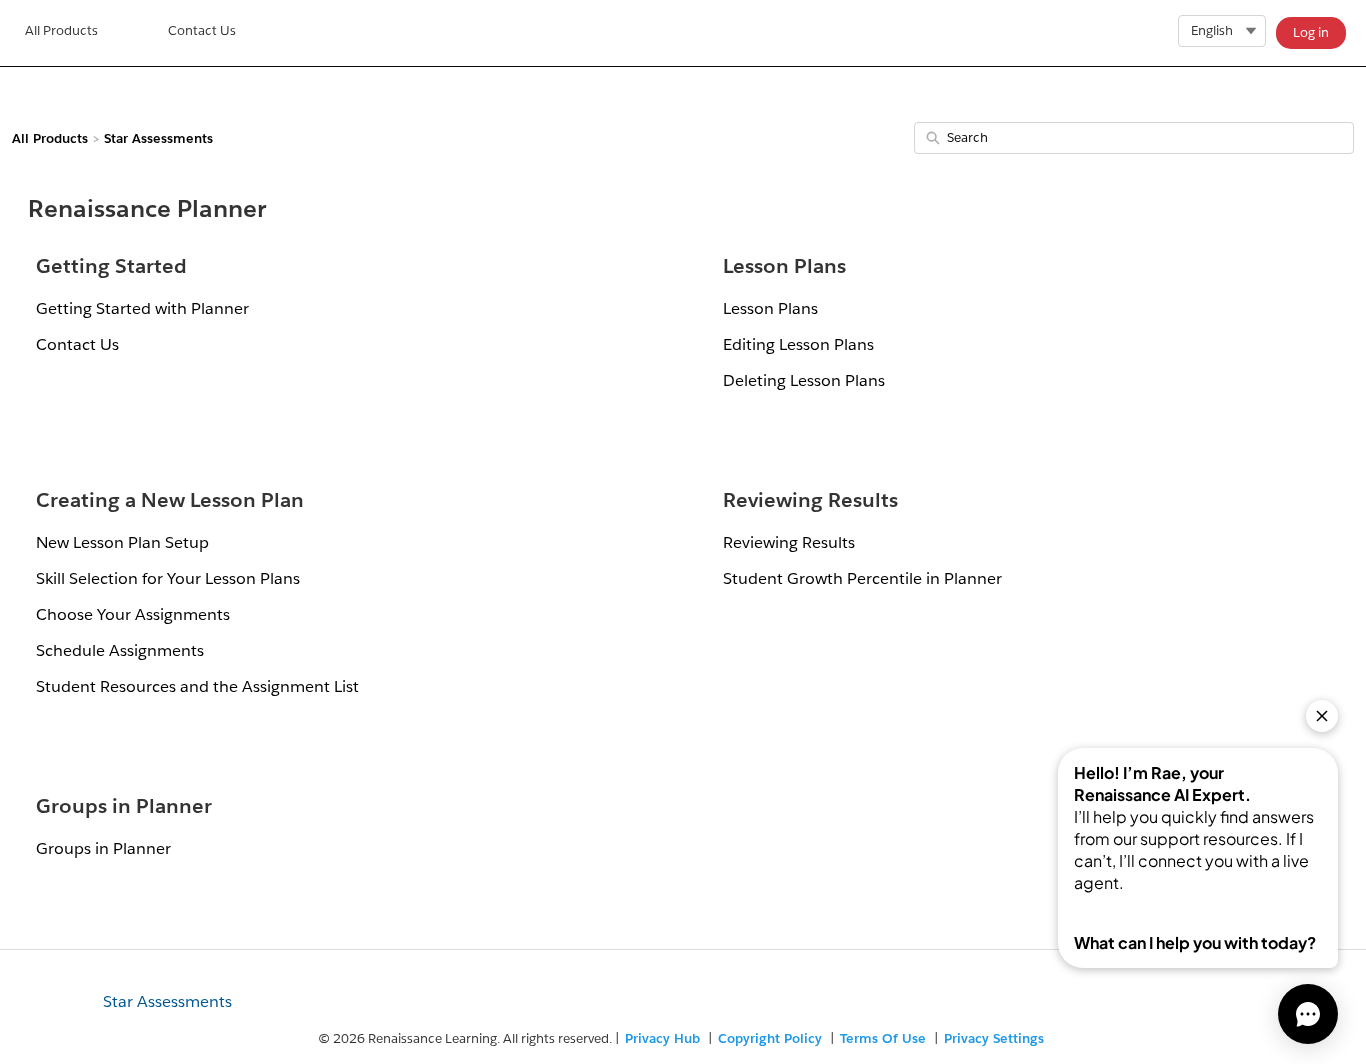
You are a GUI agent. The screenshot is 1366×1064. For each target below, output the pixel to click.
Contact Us (202, 30)
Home (61, 33)
